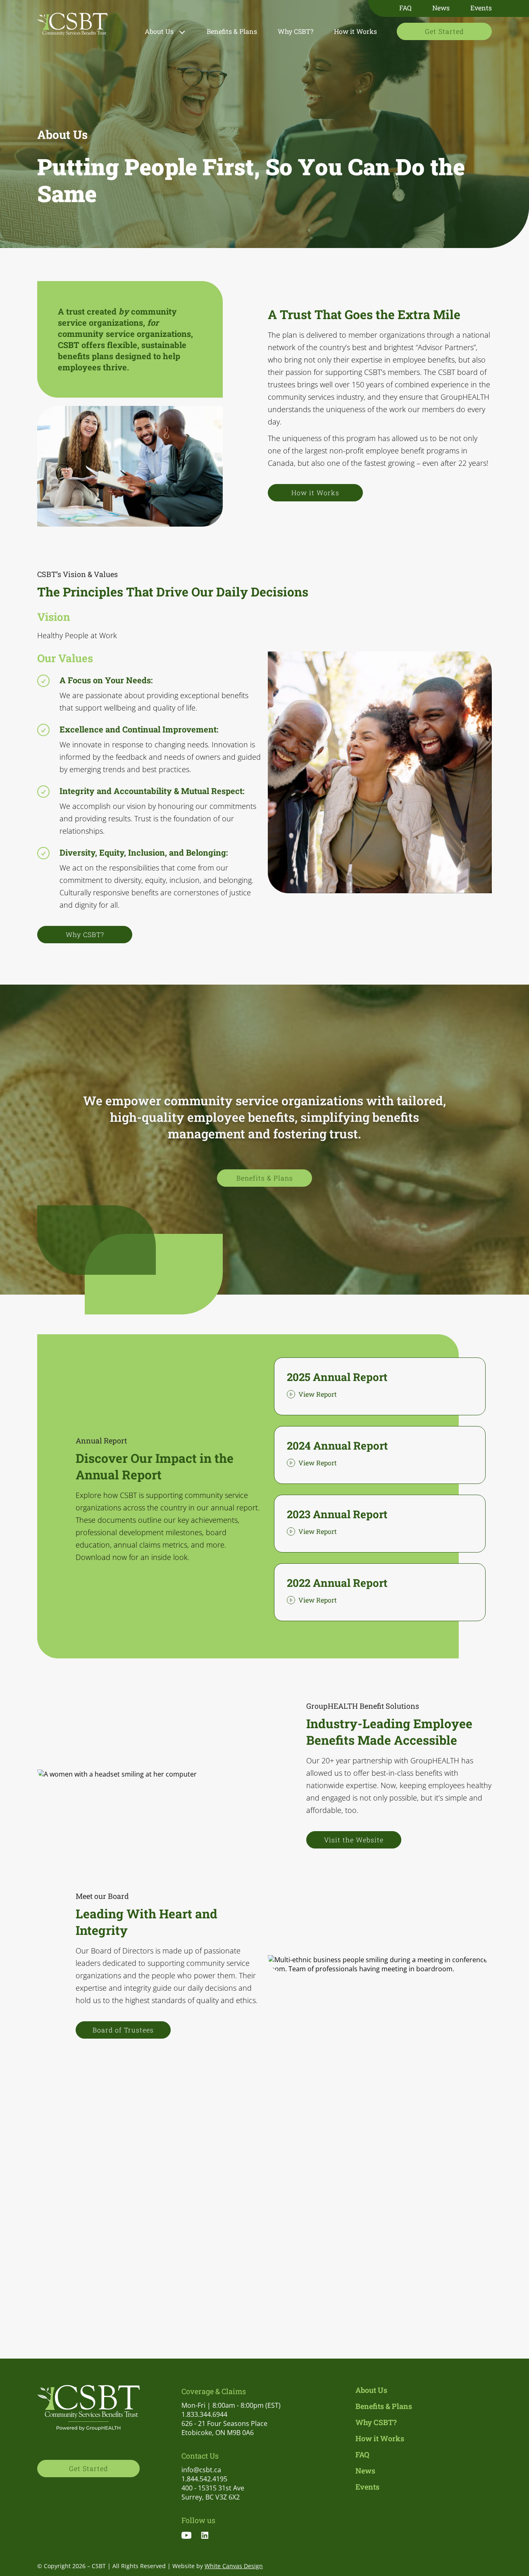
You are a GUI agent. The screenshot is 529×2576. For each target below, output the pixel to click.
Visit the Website (354, 1840)
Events (481, 8)
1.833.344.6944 (204, 2414)
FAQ (405, 8)
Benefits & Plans (232, 31)
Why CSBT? (295, 31)
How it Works (355, 31)
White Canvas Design (234, 2566)
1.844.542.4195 (204, 2479)
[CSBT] (72, 26)
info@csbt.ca (201, 2470)
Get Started (444, 31)
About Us (159, 31)
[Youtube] (191, 2536)
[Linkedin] (209, 2536)
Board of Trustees (123, 2030)
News (441, 8)
